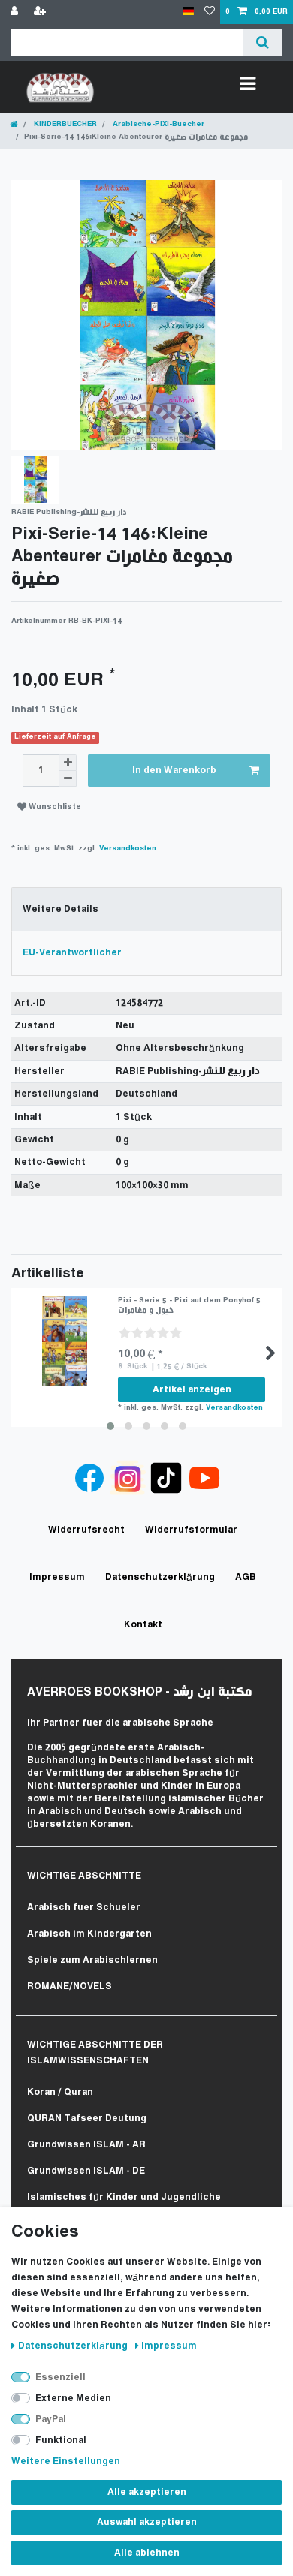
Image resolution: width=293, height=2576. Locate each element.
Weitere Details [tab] (60, 909)
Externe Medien (73, 2398)
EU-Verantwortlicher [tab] (72, 953)
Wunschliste (54, 807)
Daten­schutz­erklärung (74, 2346)
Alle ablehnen (147, 2553)
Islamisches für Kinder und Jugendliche (124, 2197)
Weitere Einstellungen (66, 2462)
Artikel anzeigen (192, 1390)
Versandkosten (128, 849)
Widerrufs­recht (86, 1530)
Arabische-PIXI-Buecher (157, 124)
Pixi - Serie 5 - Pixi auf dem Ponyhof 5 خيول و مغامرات (189, 1305)
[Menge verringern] (68, 779)
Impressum (169, 2346)
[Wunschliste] (210, 12)
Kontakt (143, 1625)
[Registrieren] (41, 12)
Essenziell (60, 2377)
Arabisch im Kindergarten (89, 1934)
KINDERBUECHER (64, 124)
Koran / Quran (60, 2092)
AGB (246, 1577)
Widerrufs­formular (191, 1530)
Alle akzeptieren (147, 2492)
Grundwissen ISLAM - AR (86, 2145)
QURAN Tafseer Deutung (87, 2119)
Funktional (61, 2441)
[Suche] (263, 42)
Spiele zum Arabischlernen (92, 1960)
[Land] (188, 12)
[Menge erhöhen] (68, 763)
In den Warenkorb (174, 770)
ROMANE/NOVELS (69, 1986)
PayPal (51, 2420)
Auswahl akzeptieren (147, 2522)
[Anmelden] (16, 12)
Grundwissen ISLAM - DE (86, 2171)
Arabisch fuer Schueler (84, 1908)
